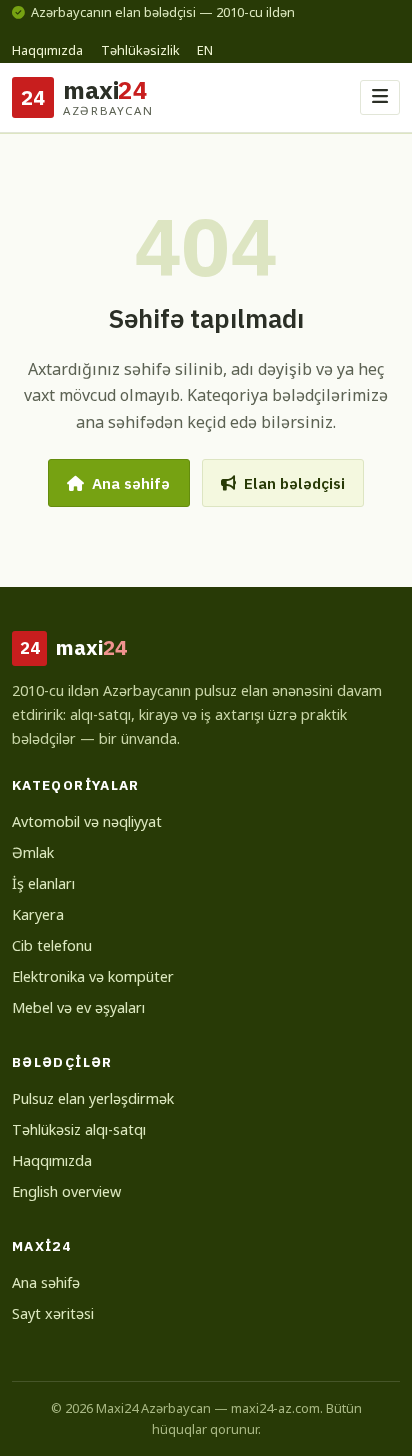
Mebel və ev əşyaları (78, 1007)
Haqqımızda (47, 50)
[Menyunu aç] (380, 97)
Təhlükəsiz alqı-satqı (79, 1129)
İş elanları (43, 883)
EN (205, 50)
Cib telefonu (52, 945)
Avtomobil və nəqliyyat (87, 821)
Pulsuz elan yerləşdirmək (93, 1098)
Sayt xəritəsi (53, 1313)
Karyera (38, 914)
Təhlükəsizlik (140, 50)
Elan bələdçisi (294, 483)
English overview (66, 1191)
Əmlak (33, 852)
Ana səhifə (131, 483)
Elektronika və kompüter (93, 976)
